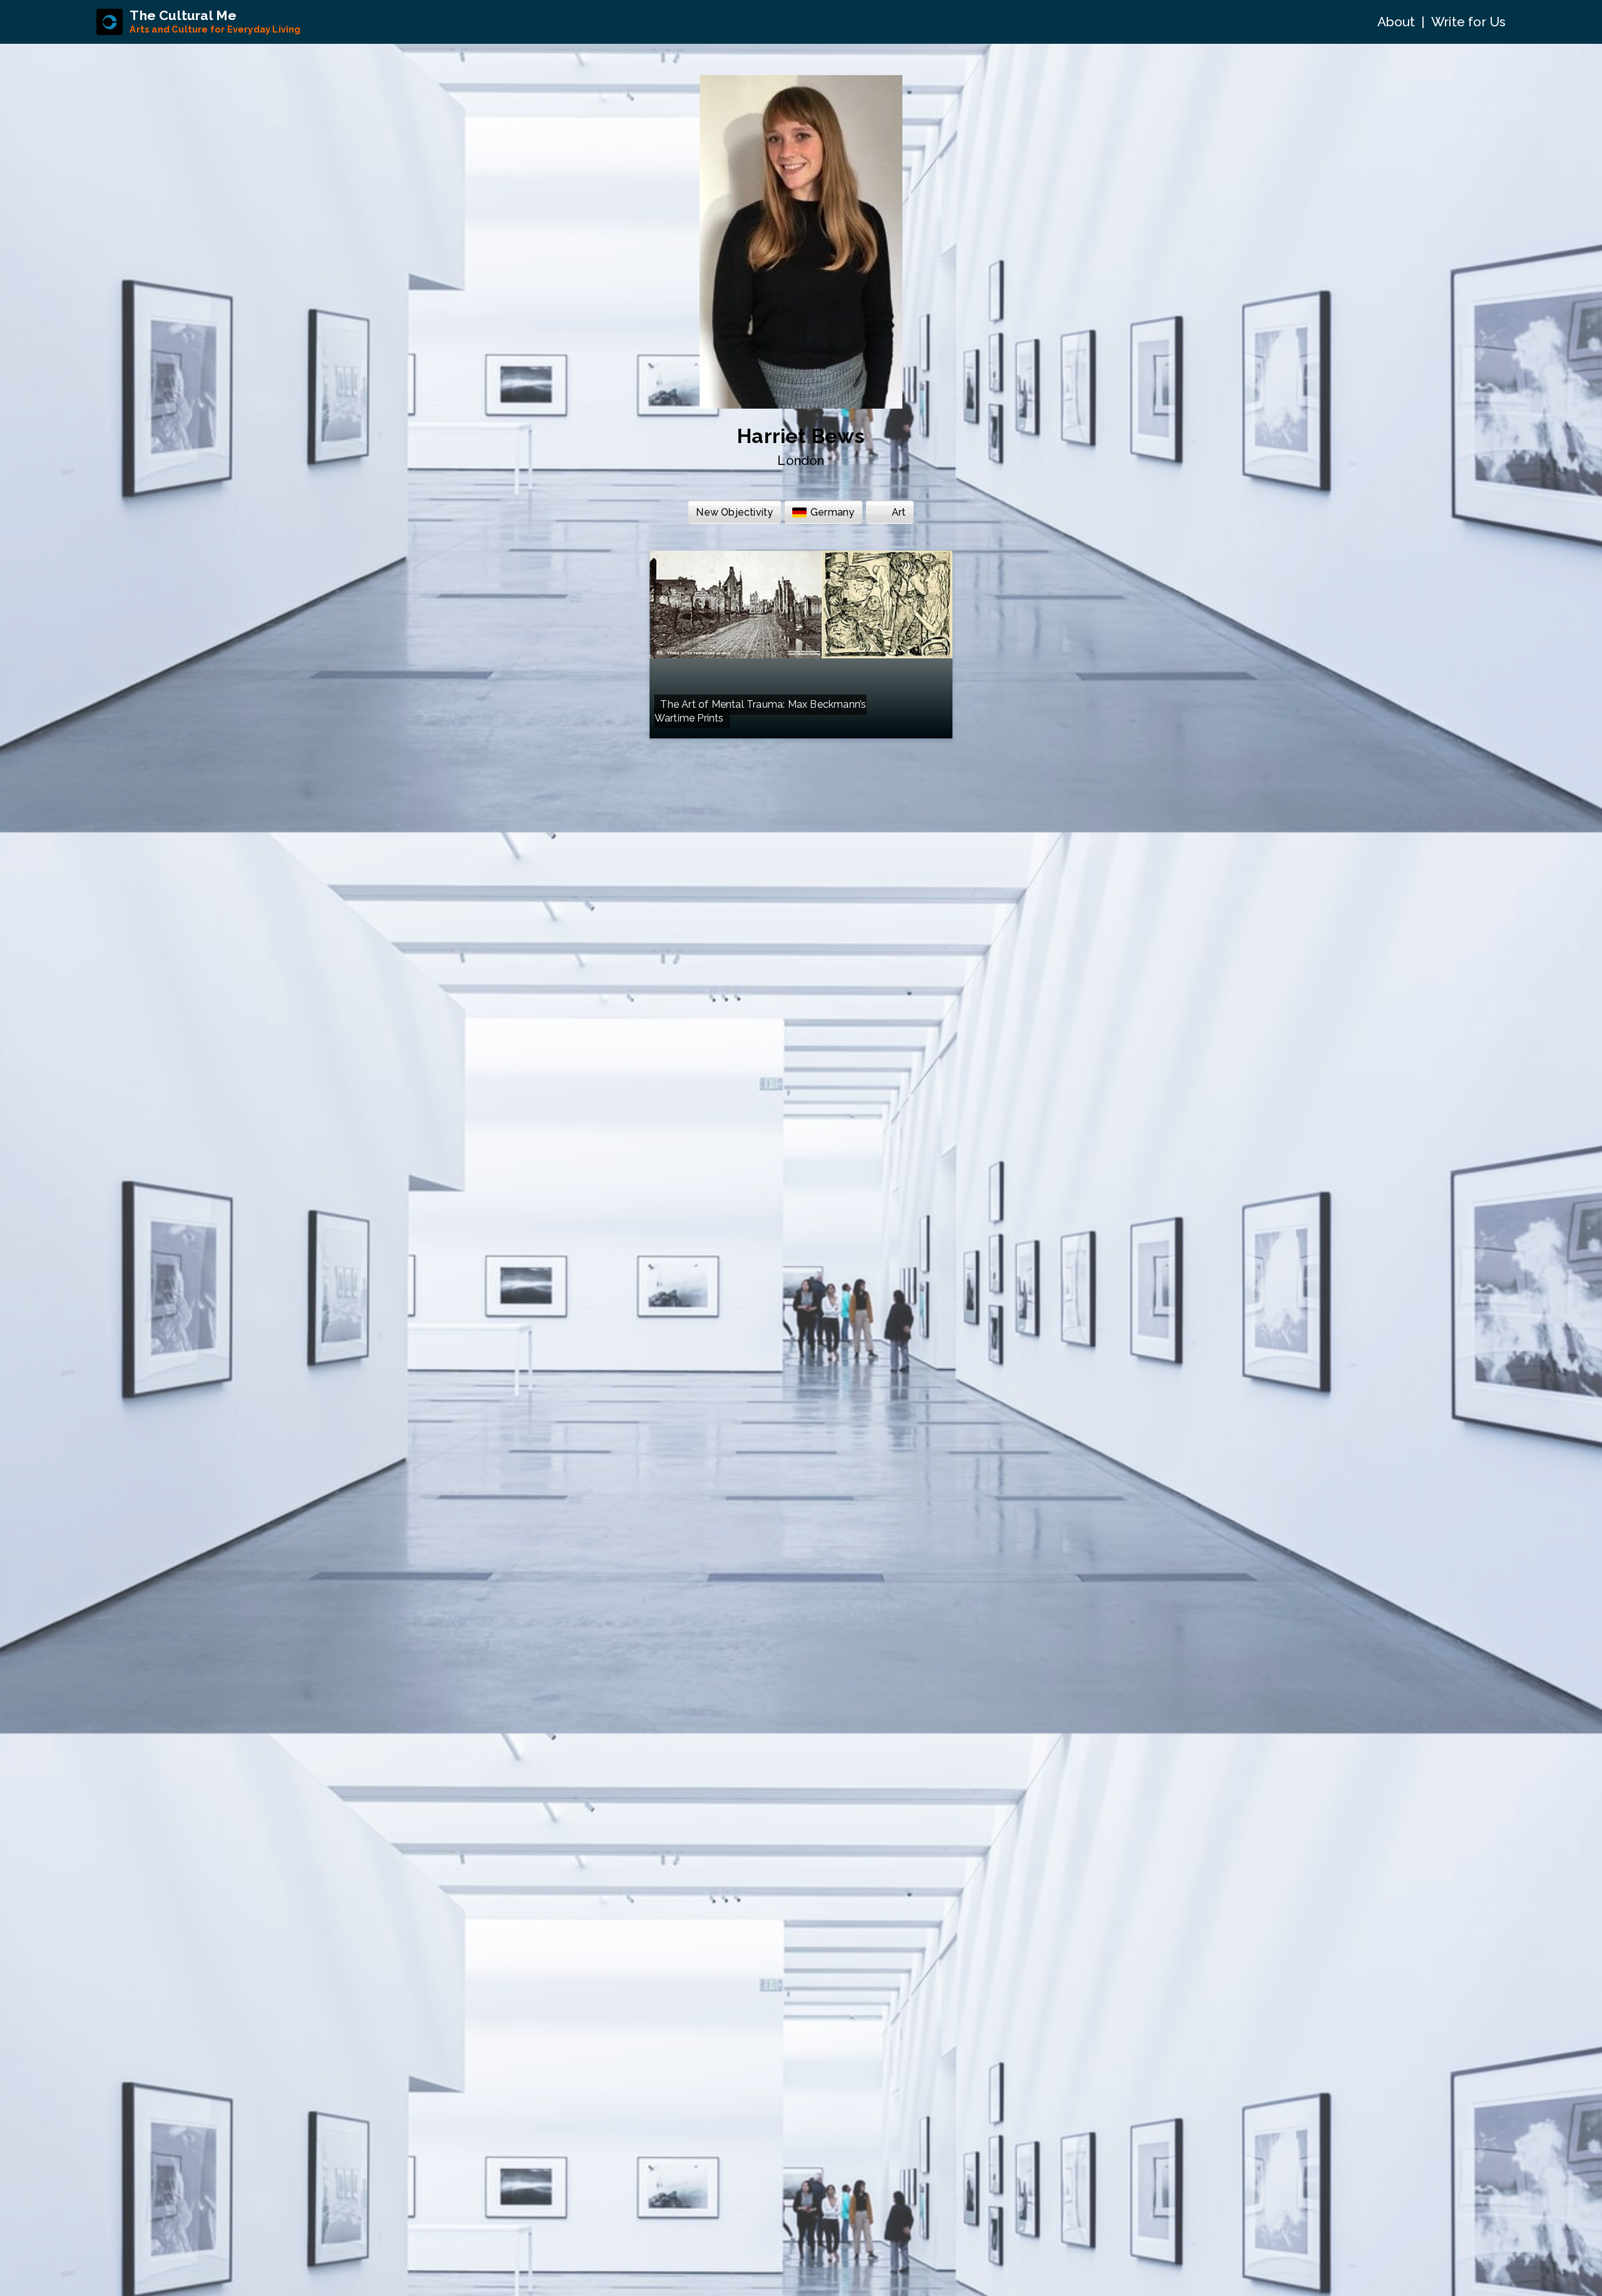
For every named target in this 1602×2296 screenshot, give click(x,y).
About (1396, 22)
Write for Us (1468, 22)
